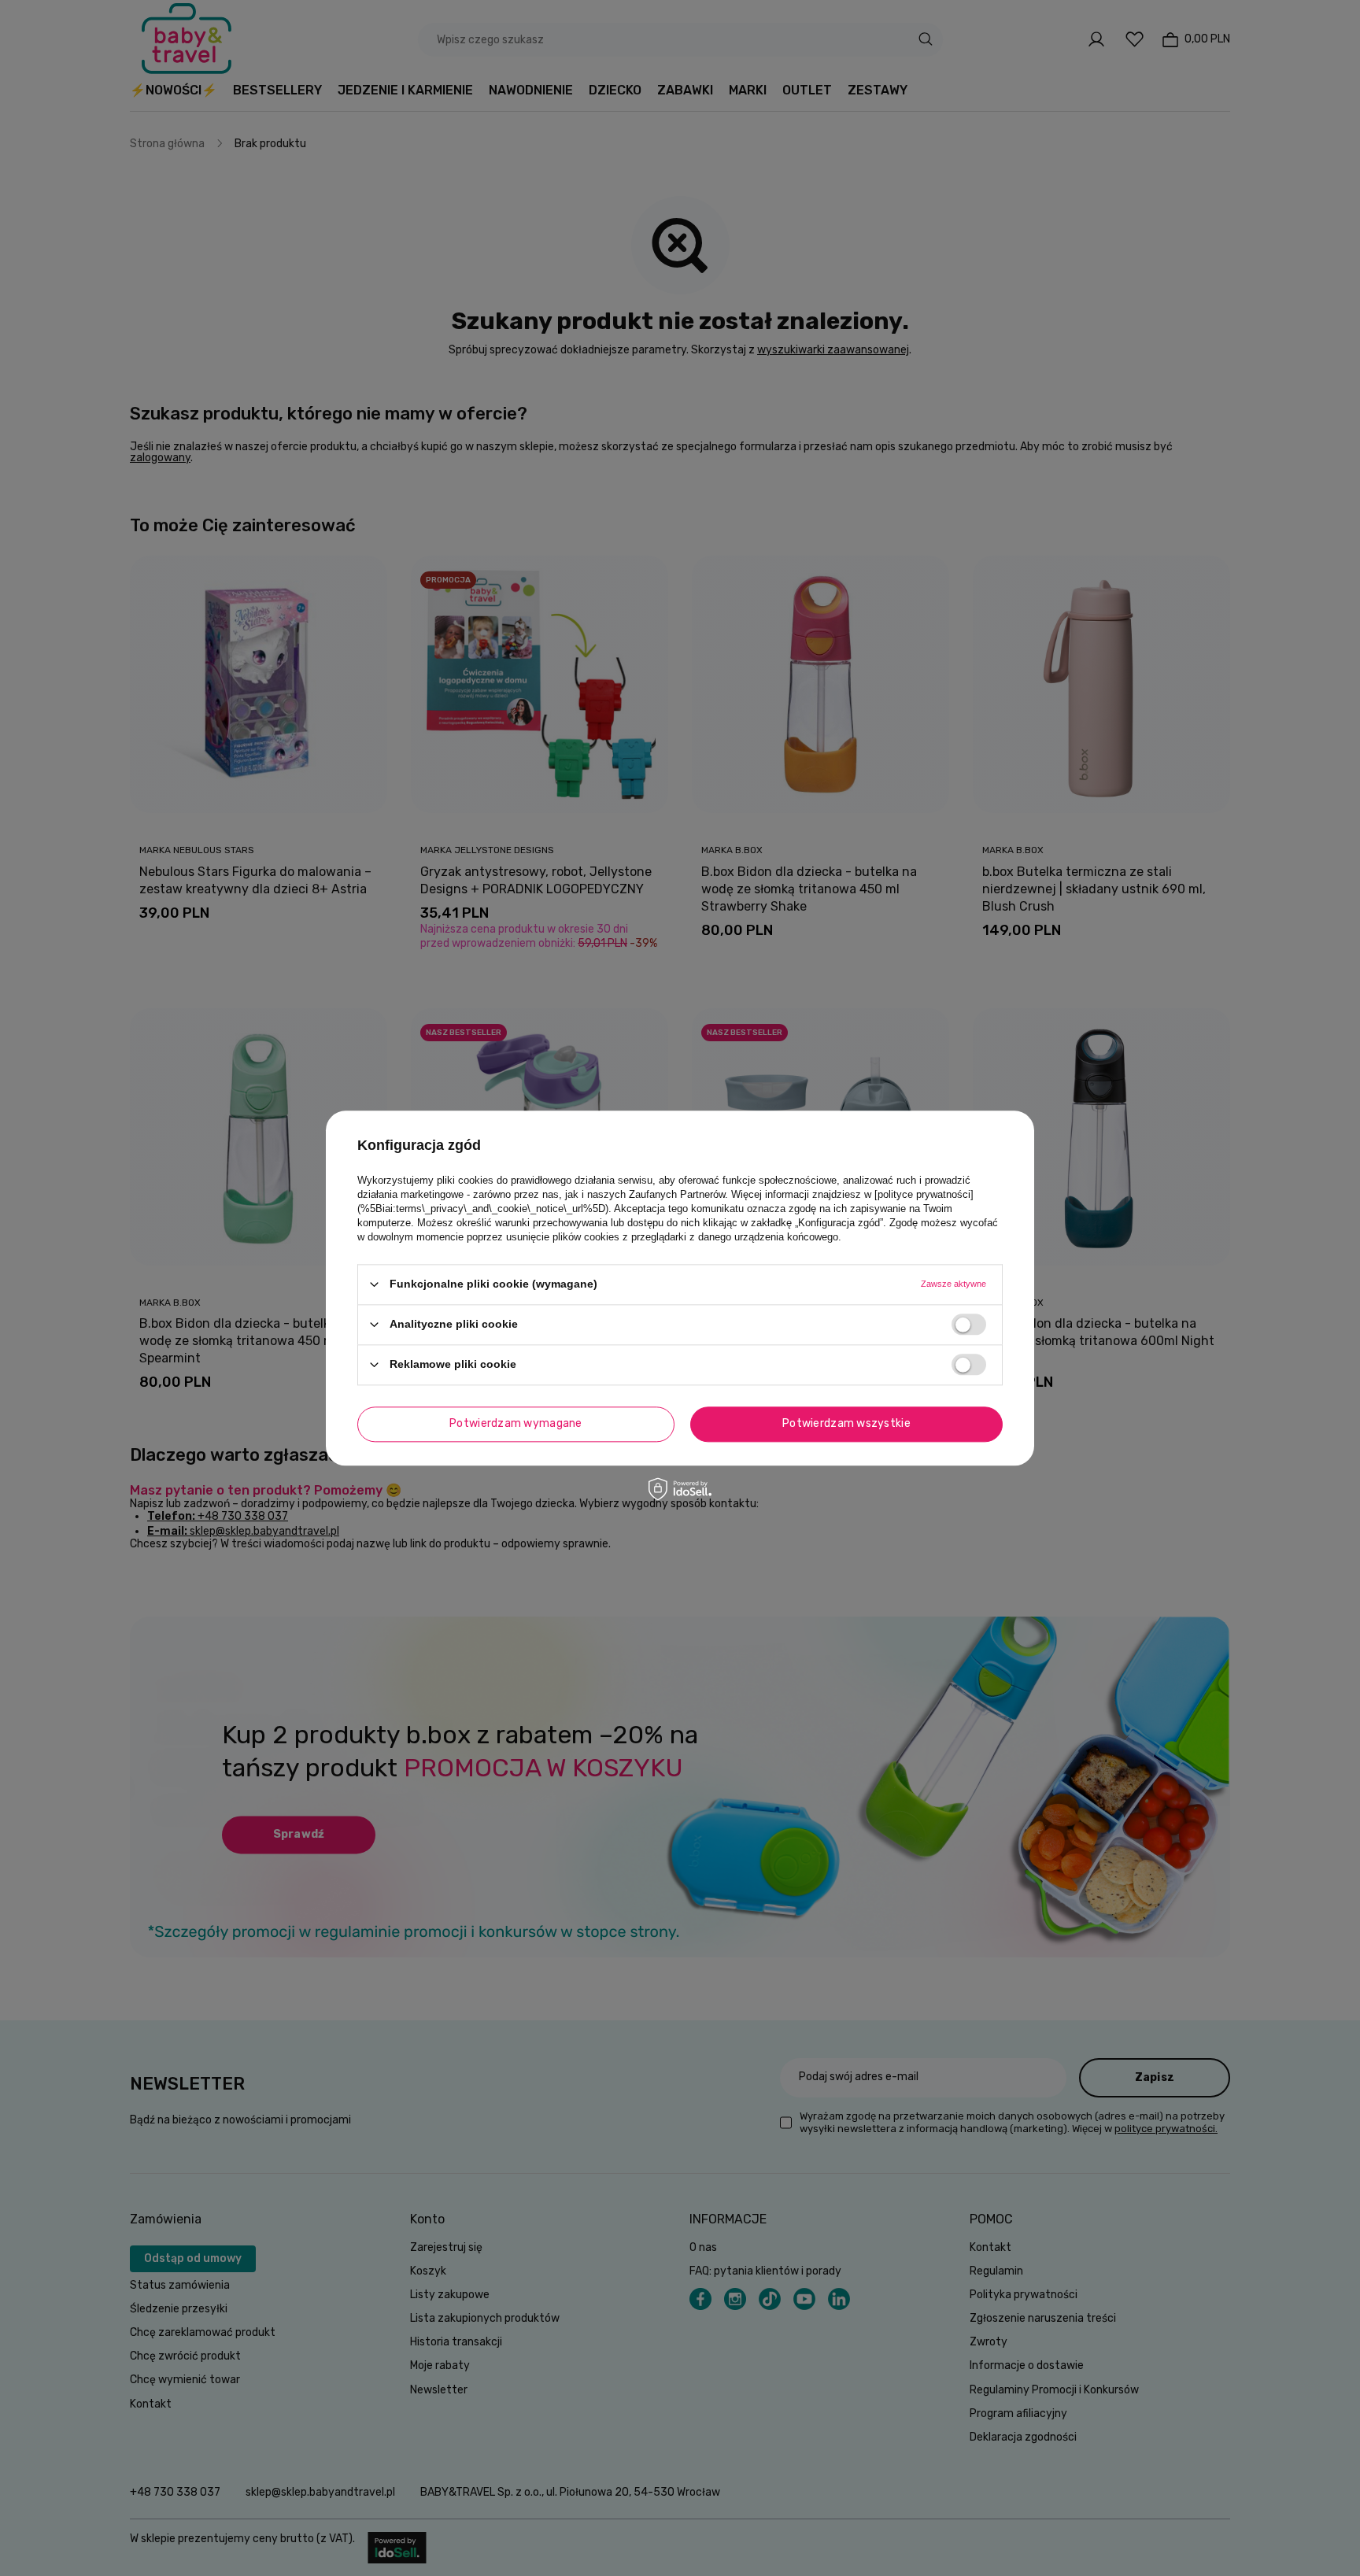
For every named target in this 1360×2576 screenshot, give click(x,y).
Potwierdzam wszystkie (846, 1423)
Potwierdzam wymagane (516, 1423)
